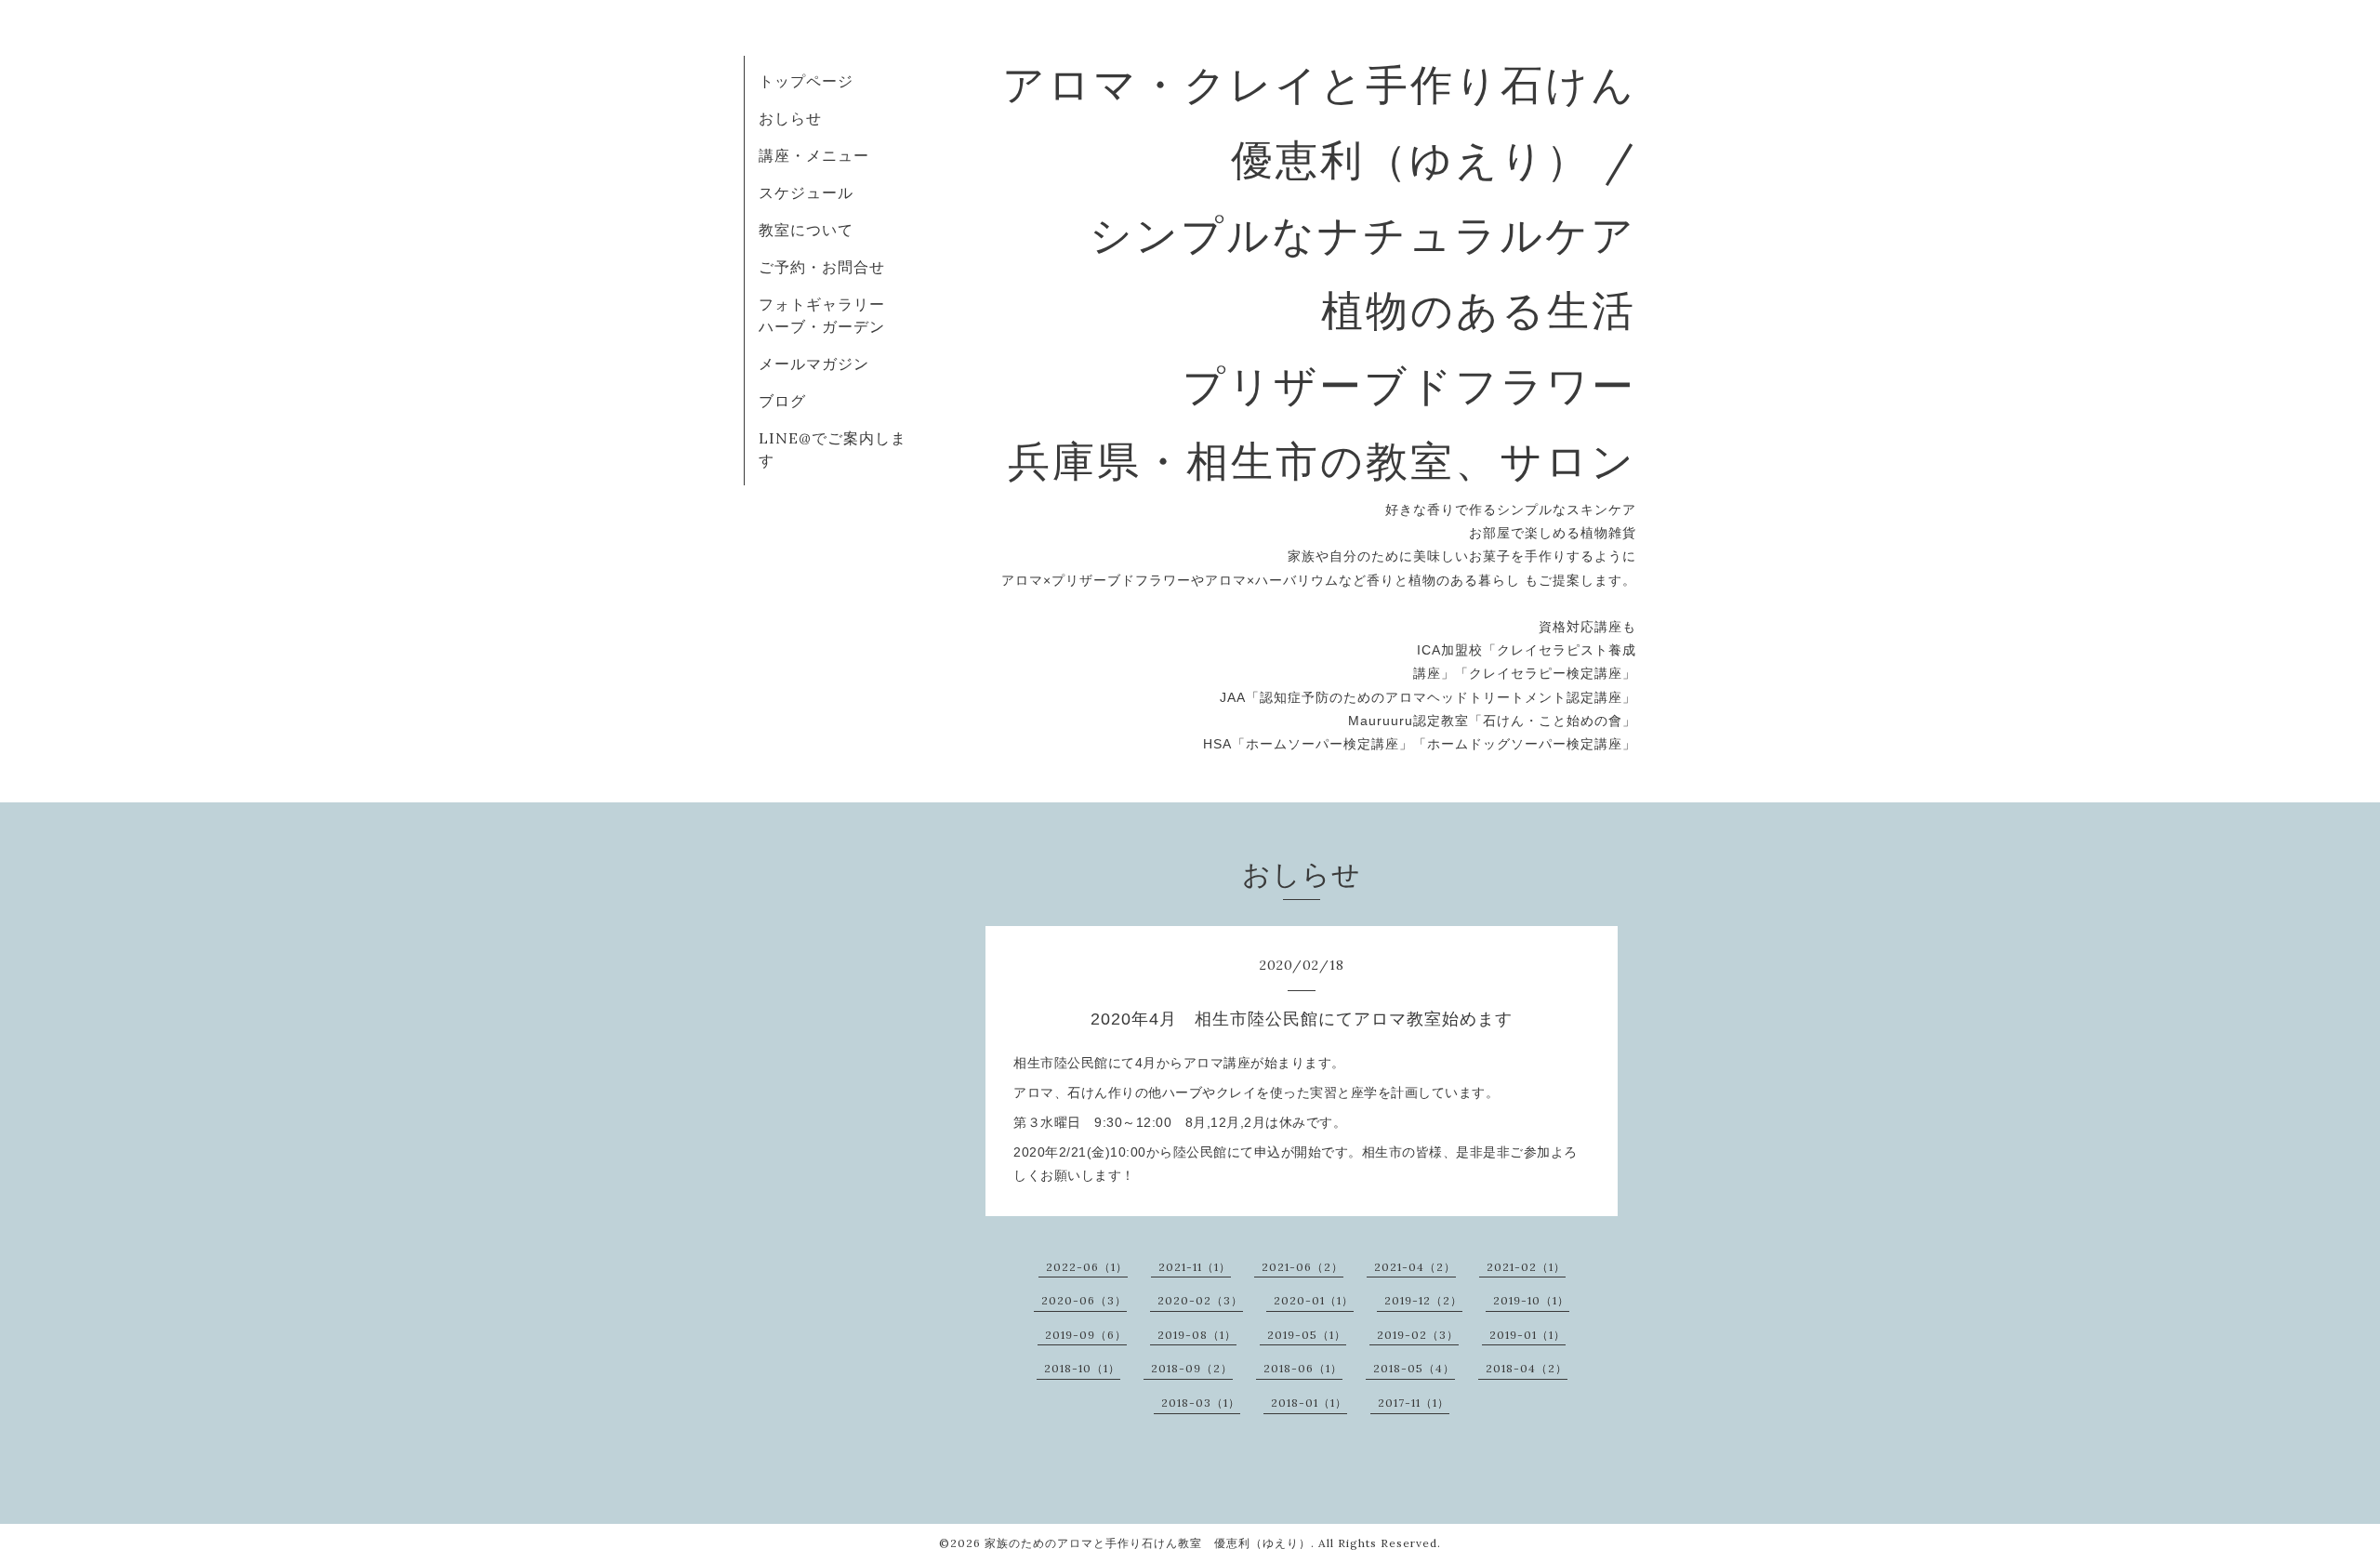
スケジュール (806, 192)
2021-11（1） (1195, 1267)
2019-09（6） (1086, 1335)
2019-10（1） (1531, 1300)
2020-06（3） (1084, 1300)
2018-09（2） (1192, 1368)
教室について (806, 230)
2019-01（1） (1527, 1335)
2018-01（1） (1309, 1403)
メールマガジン (814, 364)
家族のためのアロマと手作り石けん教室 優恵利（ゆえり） (1148, 1543)
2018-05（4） (1414, 1368)
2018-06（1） (1303, 1368)
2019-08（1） (1197, 1335)
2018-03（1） (1201, 1403)
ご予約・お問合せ (822, 267)
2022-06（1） (1087, 1267)
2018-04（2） (1527, 1368)
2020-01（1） (1314, 1300)
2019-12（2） (1423, 1300)
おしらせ (790, 118)
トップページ (806, 81)
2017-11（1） (1414, 1403)
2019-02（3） (1418, 1335)
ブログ (782, 401)
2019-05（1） (1307, 1335)
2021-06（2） (1302, 1267)
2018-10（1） (1082, 1368)
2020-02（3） (1200, 1300)
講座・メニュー (814, 155)
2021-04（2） (1415, 1267)
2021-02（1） (1526, 1267)
